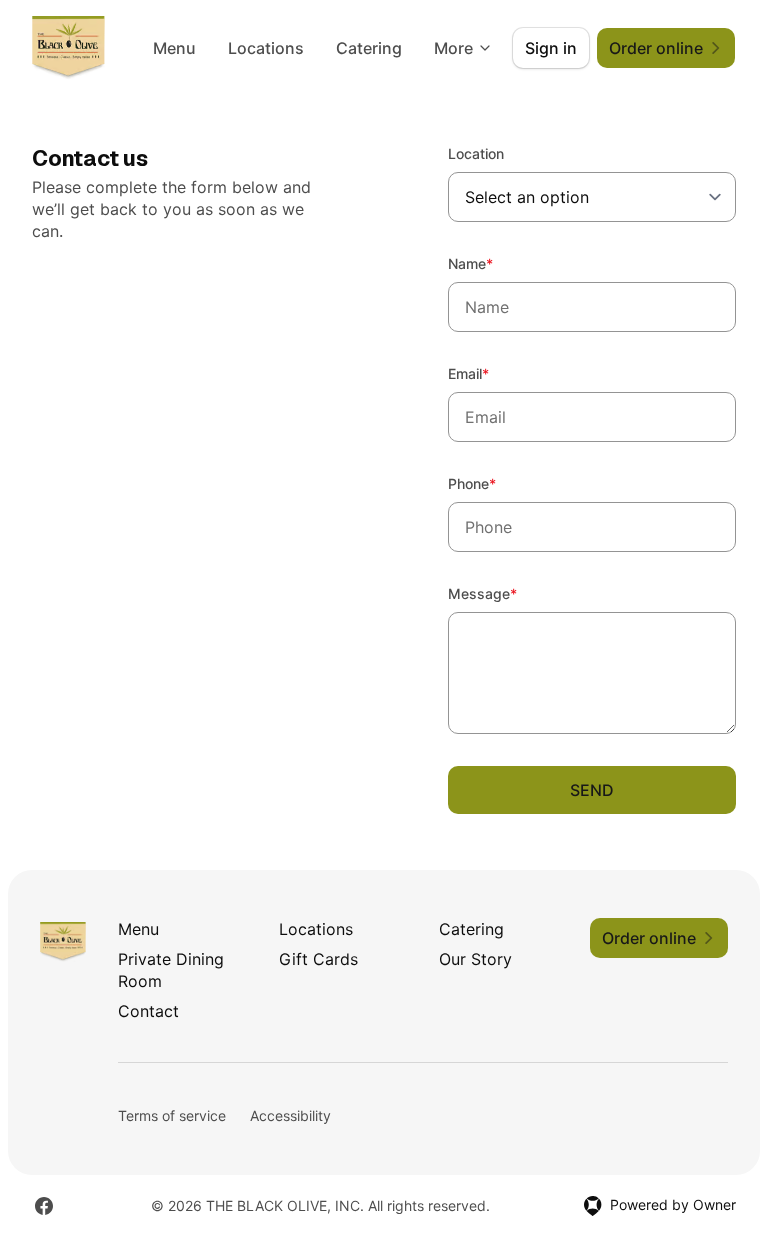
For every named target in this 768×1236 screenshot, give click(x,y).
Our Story (475, 959)
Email (495, 373)
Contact (148, 1011)
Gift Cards (318, 959)
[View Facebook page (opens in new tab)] (44, 1206)
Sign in (551, 48)
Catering (369, 48)
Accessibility (290, 1115)
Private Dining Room (171, 970)
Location (476, 153)
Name (497, 263)
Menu (174, 48)
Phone (499, 483)
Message (509, 593)
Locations (266, 48)
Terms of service (172, 1115)
